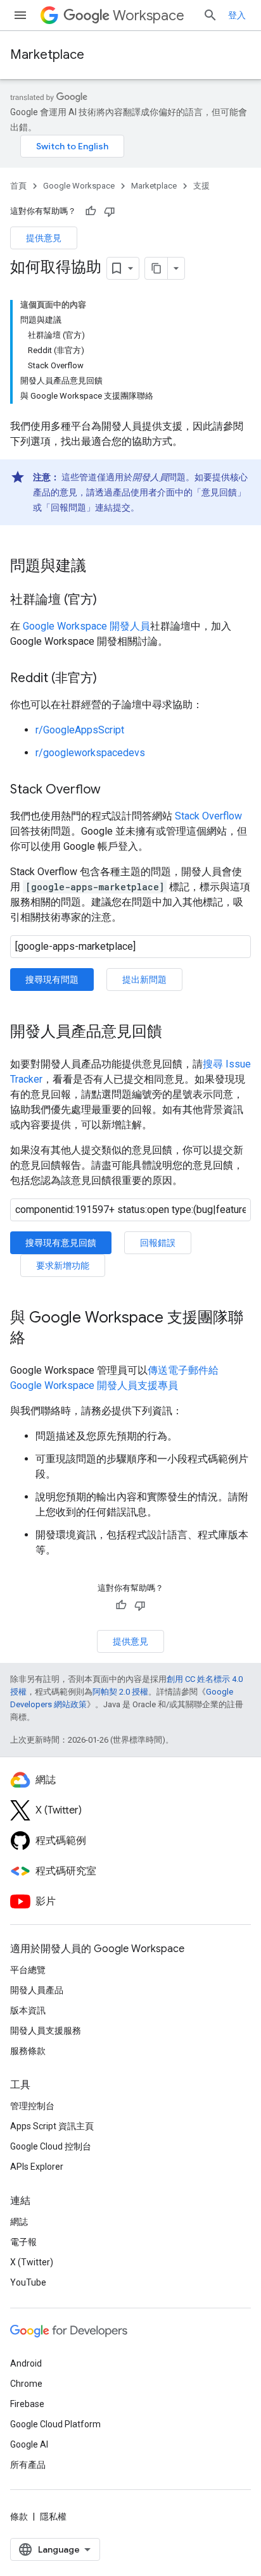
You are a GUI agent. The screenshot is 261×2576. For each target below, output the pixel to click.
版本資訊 (28, 2010)
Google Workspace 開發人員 (86, 626)
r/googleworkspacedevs (90, 753)
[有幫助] (91, 211)
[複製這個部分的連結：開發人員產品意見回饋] (175, 1033)
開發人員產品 (37, 1990)
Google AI (29, 2444)
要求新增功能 (63, 1266)
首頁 (18, 186)
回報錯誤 (158, 1243)
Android (26, 2363)
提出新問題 (144, 980)
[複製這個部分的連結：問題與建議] (99, 567)
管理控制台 (32, 2106)
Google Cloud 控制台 (51, 2146)
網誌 (19, 2222)
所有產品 (28, 2465)
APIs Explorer (37, 2167)
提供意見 (44, 238)
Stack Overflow (208, 816)
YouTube (28, 2282)
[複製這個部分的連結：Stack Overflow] (113, 790)
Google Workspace (79, 186)
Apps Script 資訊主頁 (52, 2126)
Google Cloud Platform (55, 2424)
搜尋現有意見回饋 (61, 1243)
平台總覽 (28, 1970)
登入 (237, 15)
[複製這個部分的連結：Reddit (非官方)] (110, 679)
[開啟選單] (20, 15)
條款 (19, 2517)
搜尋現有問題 (52, 980)
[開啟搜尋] (210, 15)
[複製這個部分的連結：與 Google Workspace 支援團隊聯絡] (38, 1339)
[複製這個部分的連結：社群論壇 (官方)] (110, 600)
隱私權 (53, 2517)
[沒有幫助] (110, 211)
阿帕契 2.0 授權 (120, 1692)
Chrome (26, 2384)
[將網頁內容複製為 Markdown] (156, 268)
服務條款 (28, 2051)
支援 (201, 186)
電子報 (23, 2242)
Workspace (149, 16)
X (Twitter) (32, 2262)
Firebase (27, 2404)
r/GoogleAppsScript (80, 730)
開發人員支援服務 (46, 2031)
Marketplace (47, 55)
